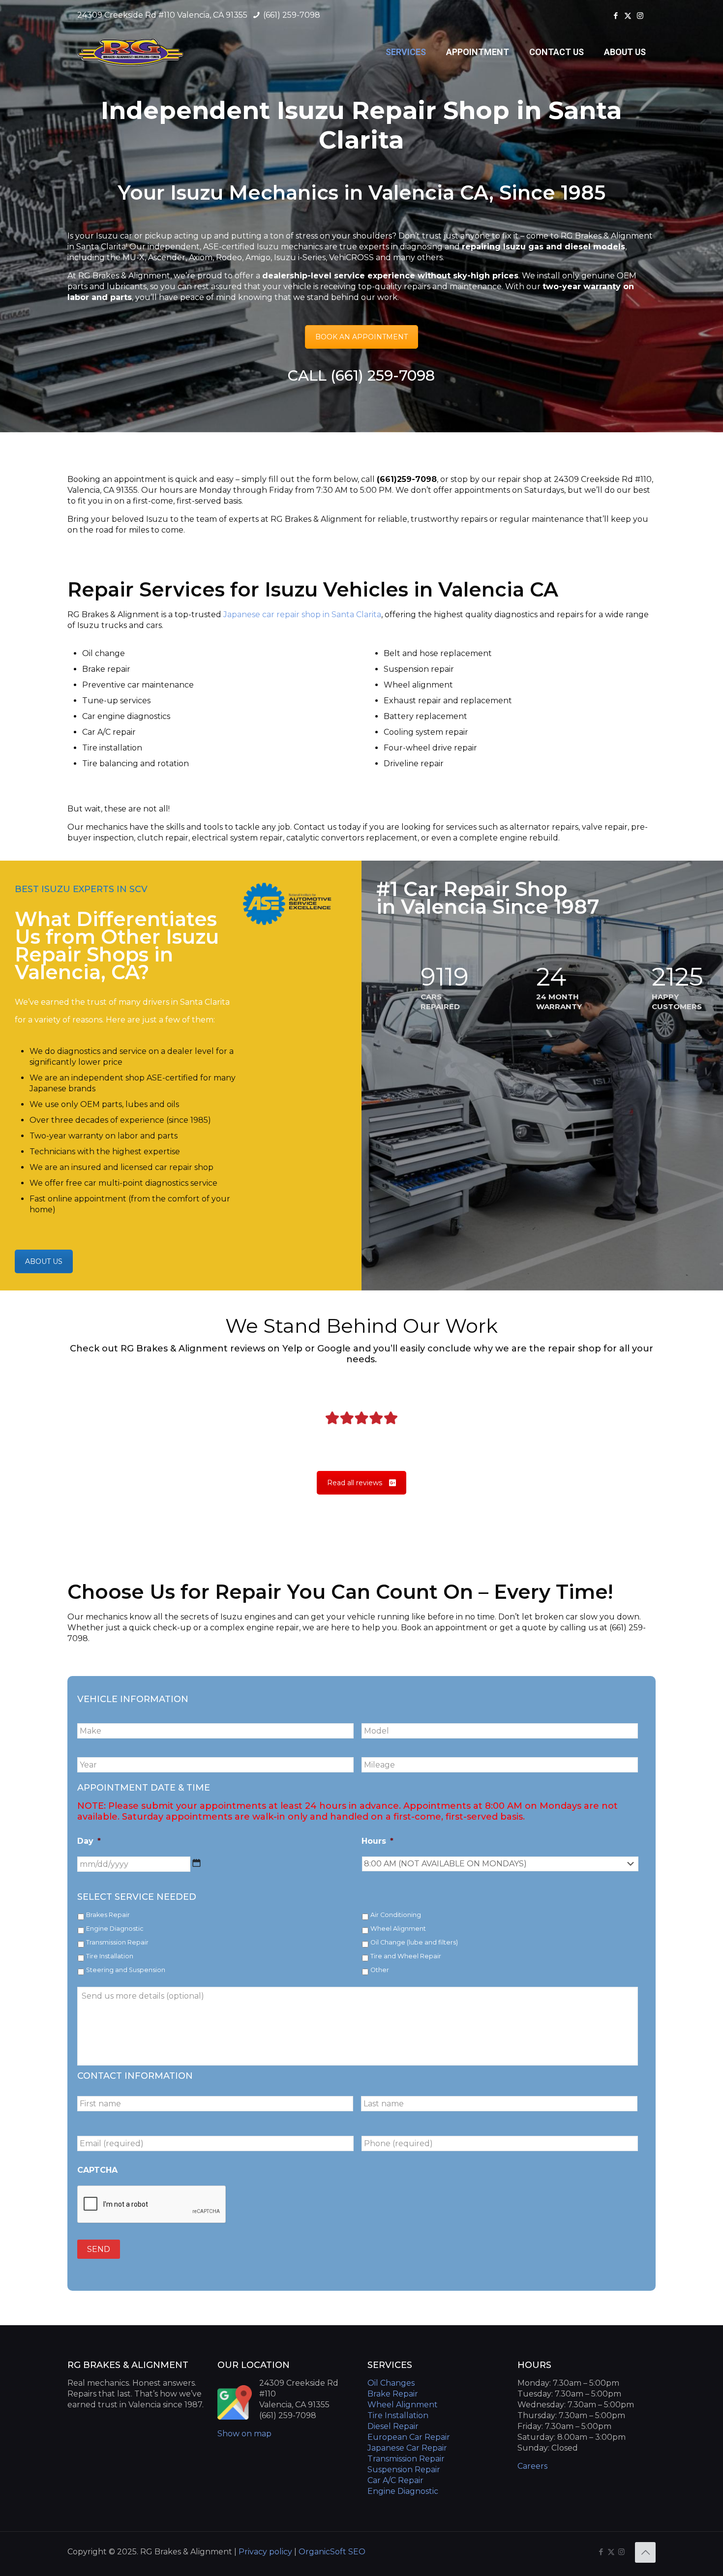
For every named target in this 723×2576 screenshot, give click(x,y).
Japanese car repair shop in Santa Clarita (302, 614)
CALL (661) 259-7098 (361, 375)
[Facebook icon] (616, 15)
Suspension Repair (404, 2470)
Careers (532, 2466)
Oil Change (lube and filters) (414, 1942)
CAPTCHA (97, 2170)
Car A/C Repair (395, 2480)
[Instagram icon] (640, 15)
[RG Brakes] (131, 52)
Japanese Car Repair (407, 2448)
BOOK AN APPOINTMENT (361, 337)
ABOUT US (44, 1261)
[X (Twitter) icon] (628, 15)
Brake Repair (393, 2394)
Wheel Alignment (398, 1929)
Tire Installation (110, 1956)
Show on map (244, 2434)
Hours (377, 1841)
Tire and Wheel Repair (406, 1956)
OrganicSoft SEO (332, 2552)
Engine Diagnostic (115, 1929)
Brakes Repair (108, 1915)
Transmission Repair (117, 1942)
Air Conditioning (396, 1915)
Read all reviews (355, 1483)
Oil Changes (391, 2383)
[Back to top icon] (645, 2552)
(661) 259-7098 (291, 15)
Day (89, 1841)
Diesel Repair (393, 2426)
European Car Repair (409, 2437)
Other (380, 1970)
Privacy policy (266, 2552)
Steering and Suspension (126, 1970)
